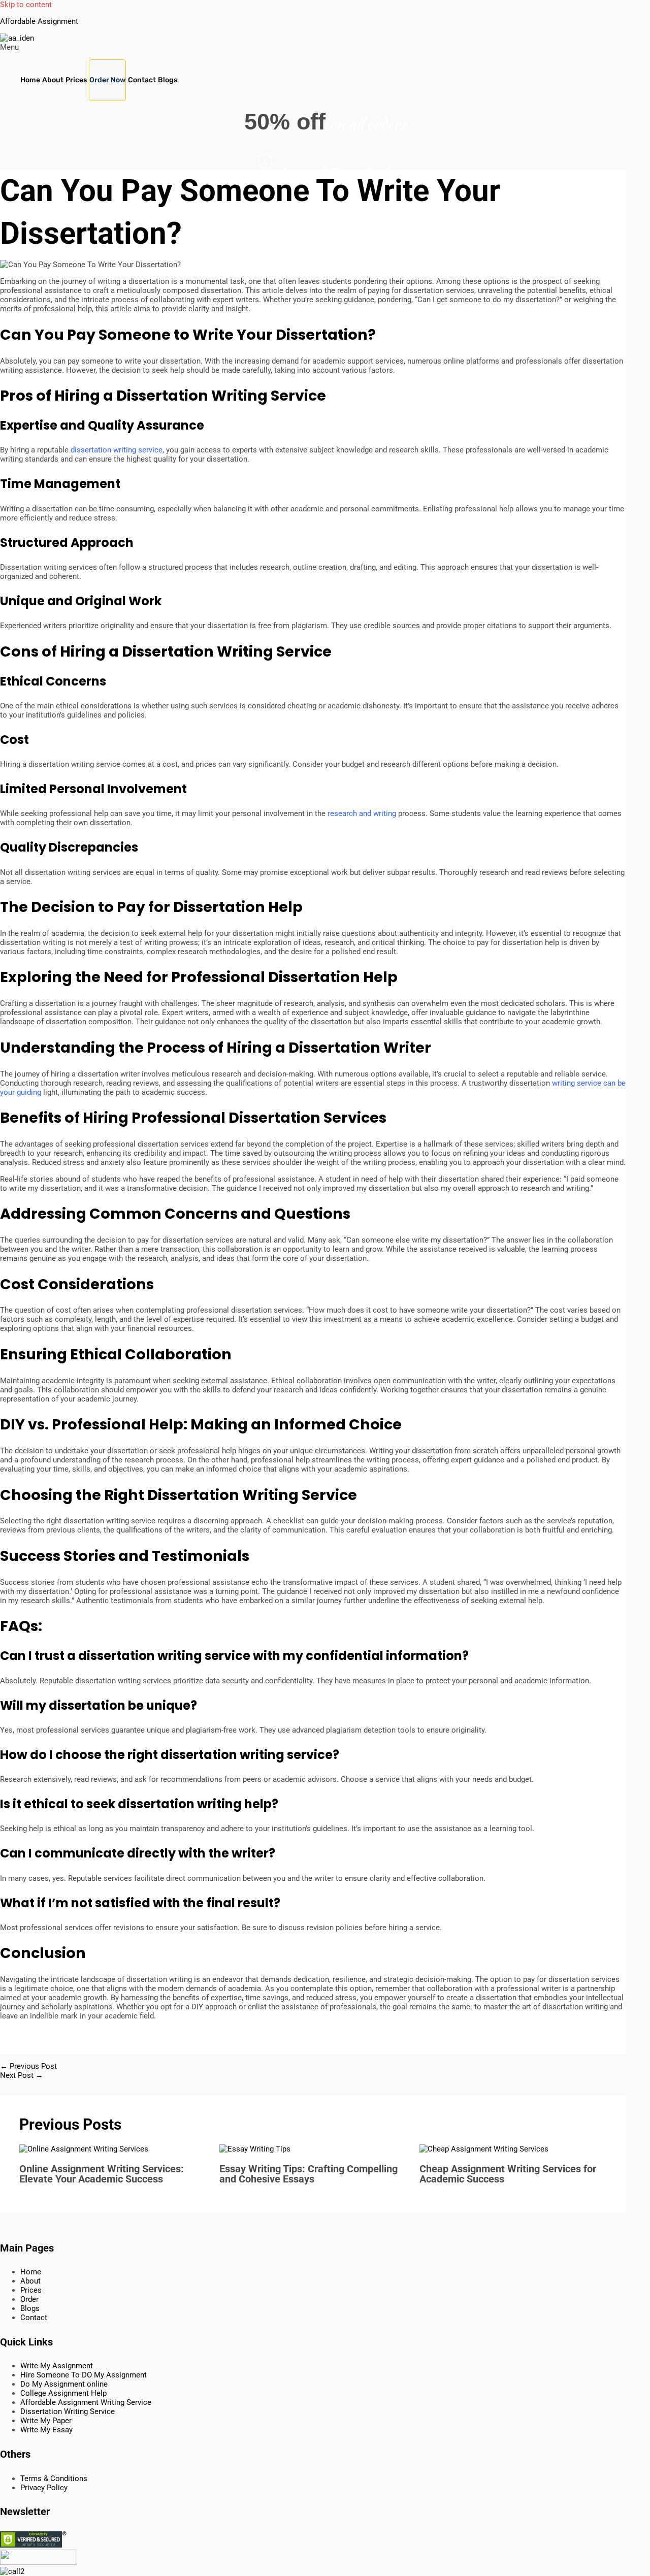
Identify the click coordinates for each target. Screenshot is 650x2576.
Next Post (22, 2075)
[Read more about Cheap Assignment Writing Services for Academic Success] (484, 2149)
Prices (76, 80)
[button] (325, 47)
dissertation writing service (117, 450)
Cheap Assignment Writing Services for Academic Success (508, 2174)
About (53, 80)
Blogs (168, 80)
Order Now (107, 80)
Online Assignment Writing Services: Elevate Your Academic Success (102, 2174)
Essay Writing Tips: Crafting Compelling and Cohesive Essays (308, 2174)
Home (30, 80)
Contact (142, 80)
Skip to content (26, 5)
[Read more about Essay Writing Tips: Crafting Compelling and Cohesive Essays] (255, 2149)
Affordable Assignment (39, 21)
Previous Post (28, 2066)
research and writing (362, 813)
